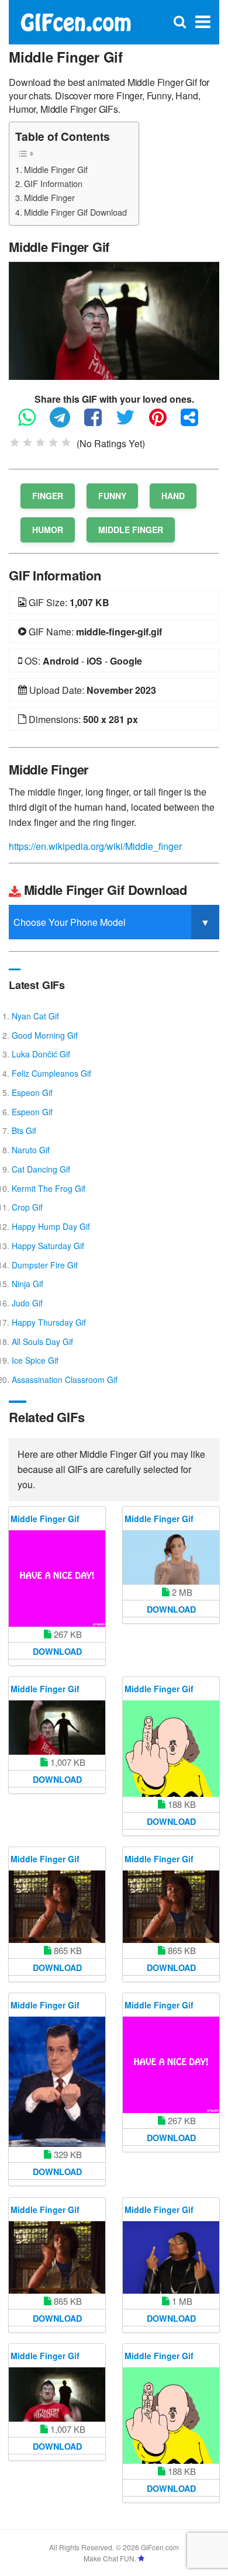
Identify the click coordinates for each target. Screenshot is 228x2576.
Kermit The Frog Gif (49, 1188)
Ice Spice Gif (35, 1360)
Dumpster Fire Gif (45, 1265)
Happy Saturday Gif (48, 1246)
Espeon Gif (32, 1092)
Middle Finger (49, 197)
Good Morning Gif (45, 1035)
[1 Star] (15, 442)
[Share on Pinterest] (164, 422)
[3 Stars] (40, 442)
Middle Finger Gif (56, 169)
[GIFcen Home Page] (75, 21)
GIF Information (53, 183)
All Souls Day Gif (42, 1341)
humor (48, 530)
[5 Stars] (66, 442)
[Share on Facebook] (99, 422)
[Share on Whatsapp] (33, 422)
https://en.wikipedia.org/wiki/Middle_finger (95, 846)
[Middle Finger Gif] (114, 319)
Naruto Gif (31, 1150)
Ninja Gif (27, 1284)
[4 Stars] (53, 442)
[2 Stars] (27, 442)
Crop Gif (27, 1207)
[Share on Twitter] (131, 422)
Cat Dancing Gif (41, 1169)
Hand (173, 496)
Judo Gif (27, 1303)
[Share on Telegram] (66, 422)
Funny (112, 496)
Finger (48, 496)
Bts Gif (24, 1130)
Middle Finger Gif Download (75, 212)
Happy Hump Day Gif (51, 1226)
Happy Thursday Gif (49, 1322)
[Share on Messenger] (195, 422)
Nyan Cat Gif (35, 1016)
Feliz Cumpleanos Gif (51, 1073)
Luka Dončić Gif (41, 1054)
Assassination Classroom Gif (65, 1379)
